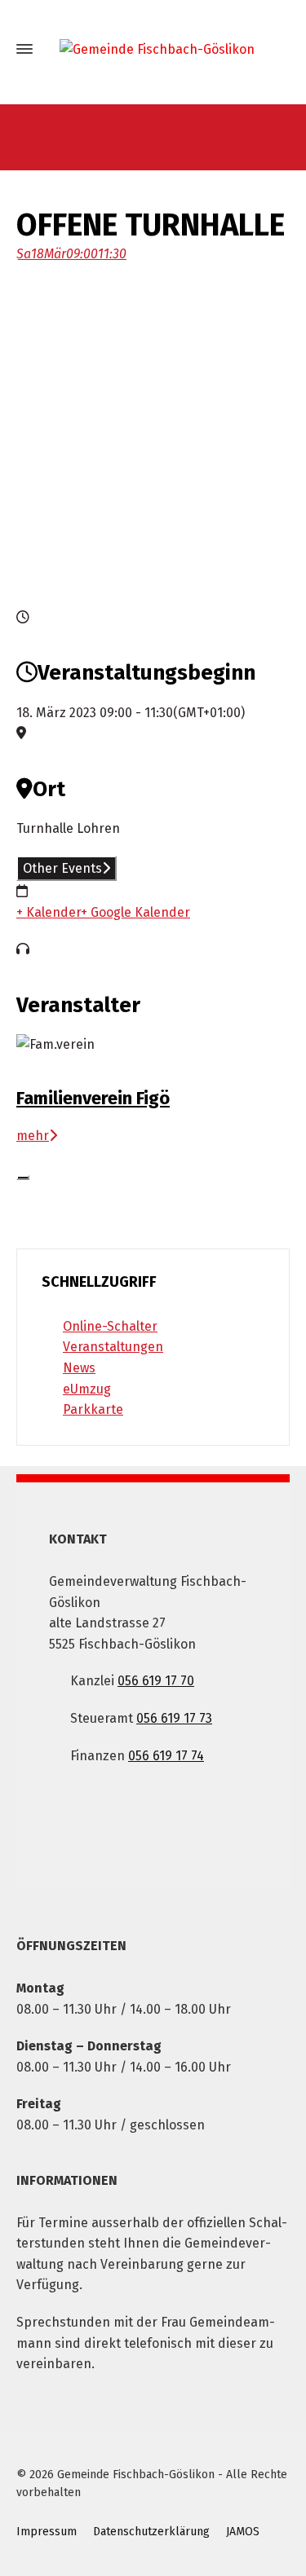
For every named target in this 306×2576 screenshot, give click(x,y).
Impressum (47, 2532)
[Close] (23, 1178)
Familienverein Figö (93, 1098)
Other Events (62, 868)
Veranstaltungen (113, 1347)
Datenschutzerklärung (151, 2532)
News (79, 1368)
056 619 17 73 (174, 1718)
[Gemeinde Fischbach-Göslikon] (153, 49)
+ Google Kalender (135, 912)
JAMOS (243, 2532)
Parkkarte (93, 1409)
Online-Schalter (110, 1326)
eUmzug (87, 1389)
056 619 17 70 (156, 1681)
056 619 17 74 (166, 1756)
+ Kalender (49, 912)
